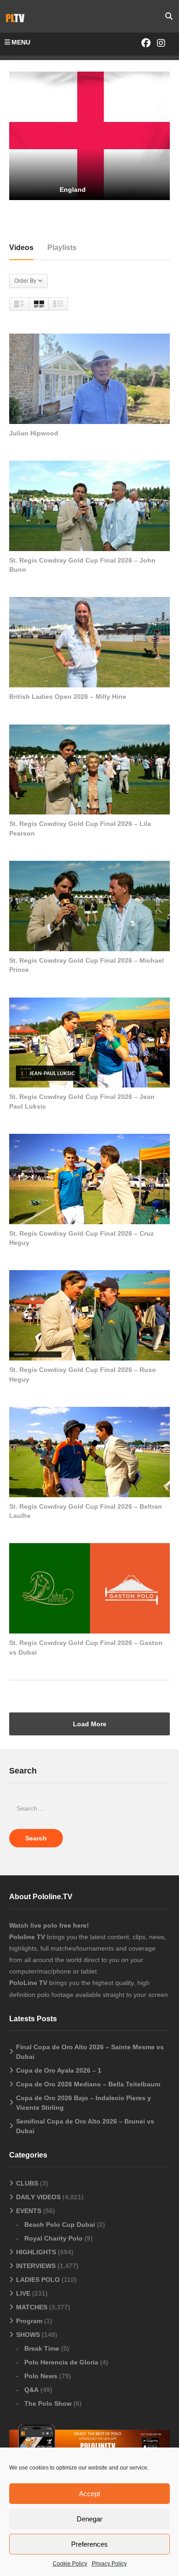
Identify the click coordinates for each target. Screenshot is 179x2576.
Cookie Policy (70, 2564)
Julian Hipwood (34, 433)
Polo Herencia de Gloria (61, 2362)
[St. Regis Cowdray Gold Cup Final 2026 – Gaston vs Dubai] (89, 1588)
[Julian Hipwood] (89, 379)
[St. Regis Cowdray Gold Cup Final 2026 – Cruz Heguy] (89, 1179)
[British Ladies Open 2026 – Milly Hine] (89, 642)
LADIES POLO (38, 2280)
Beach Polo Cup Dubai (60, 2225)
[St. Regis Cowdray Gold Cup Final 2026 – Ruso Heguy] (89, 1315)
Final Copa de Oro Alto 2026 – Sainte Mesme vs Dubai (90, 2052)
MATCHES (32, 2307)
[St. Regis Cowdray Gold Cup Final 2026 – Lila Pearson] (89, 770)
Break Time (42, 2348)
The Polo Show (48, 2403)
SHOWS (28, 2335)
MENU (21, 42)
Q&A (31, 2390)
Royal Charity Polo (53, 2238)
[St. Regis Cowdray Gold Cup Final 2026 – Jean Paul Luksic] (89, 1043)
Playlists (62, 248)
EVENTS (29, 2211)
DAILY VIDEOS (38, 2197)
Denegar (89, 2519)
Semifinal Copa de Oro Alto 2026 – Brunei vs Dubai (85, 2126)
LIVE (23, 2293)
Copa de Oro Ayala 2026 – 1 (59, 2070)
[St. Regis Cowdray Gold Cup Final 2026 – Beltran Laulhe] (89, 1452)
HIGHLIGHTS (36, 2252)
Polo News (41, 2376)
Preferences (89, 2544)
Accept (89, 2494)
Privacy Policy (109, 2564)
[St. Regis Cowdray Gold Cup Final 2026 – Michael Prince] (89, 906)
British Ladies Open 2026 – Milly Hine (68, 697)
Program (29, 2321)
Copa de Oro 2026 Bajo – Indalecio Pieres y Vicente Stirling (84, 2103)
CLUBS (27, 2183)
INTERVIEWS (36, 2266)
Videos (21, 248)
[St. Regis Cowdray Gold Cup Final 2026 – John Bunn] (89, 506)
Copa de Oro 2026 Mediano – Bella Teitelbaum (88, 2084)
